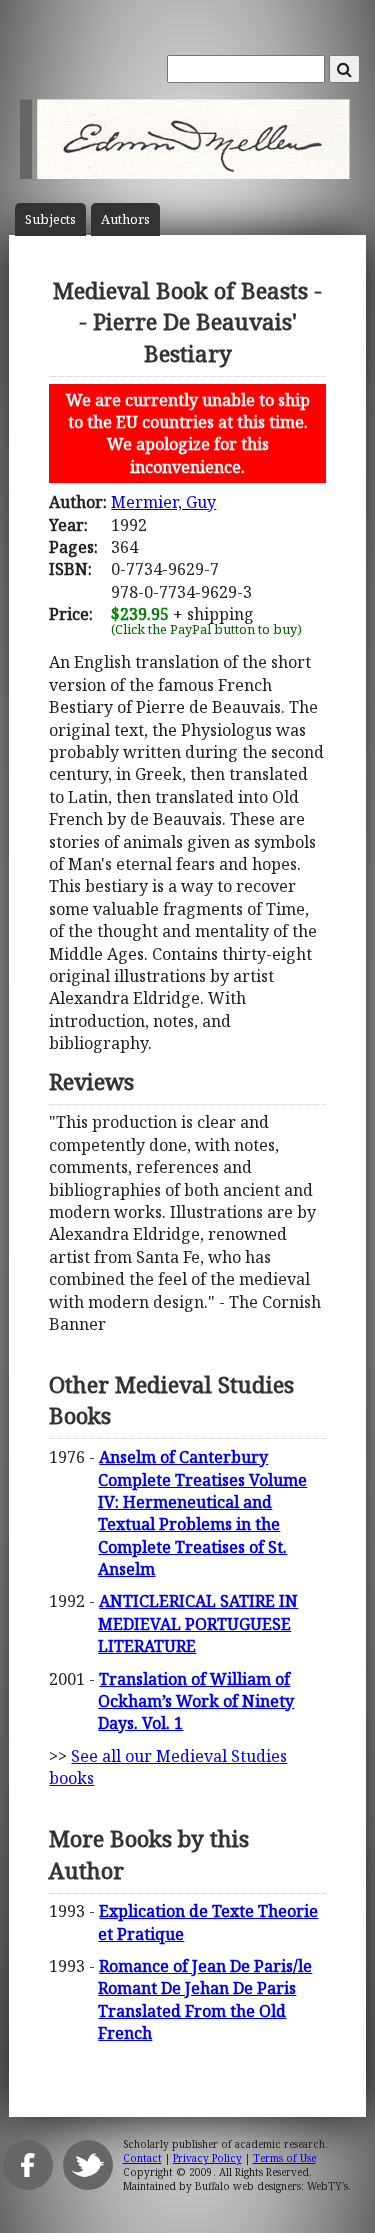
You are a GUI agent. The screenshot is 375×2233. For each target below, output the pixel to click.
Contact (142, 2158)
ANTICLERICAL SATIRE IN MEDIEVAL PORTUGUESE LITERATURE (198, 1623)
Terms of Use (284, 2158)
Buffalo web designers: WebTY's (271, 2186)
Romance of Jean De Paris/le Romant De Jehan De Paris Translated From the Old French (205, 1999)
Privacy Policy (207, 2158)
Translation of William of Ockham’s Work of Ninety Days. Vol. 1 (196, 1701)
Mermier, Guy (163, 502)
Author (125, 219)
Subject (50, 219)
